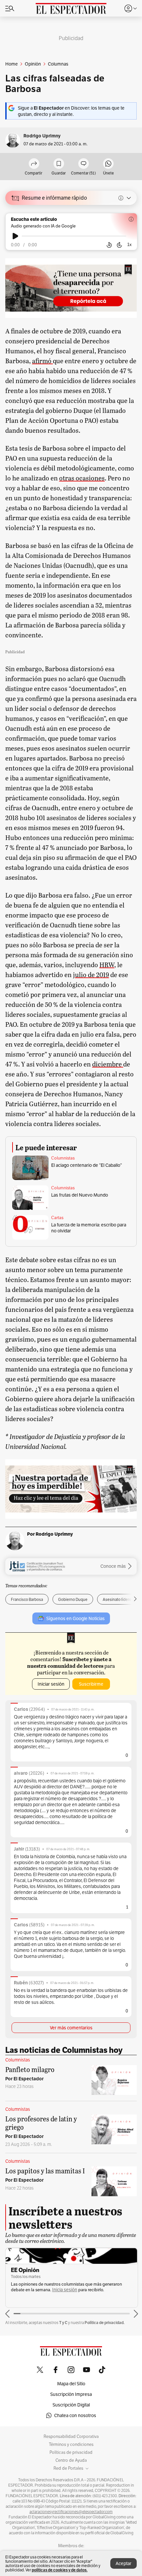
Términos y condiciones (71, 2445)
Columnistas (63, 1158)
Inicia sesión (65, 2290)
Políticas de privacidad (71, 2452)
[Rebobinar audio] (109, 245)
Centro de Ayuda (71, 2460)
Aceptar (124, 2563)
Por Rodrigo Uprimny (50, 1534)
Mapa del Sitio (71, 2384)
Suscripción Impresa (71, 2394)
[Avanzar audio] (119, 245)
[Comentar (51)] (84, 164)
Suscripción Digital (71, 2405)
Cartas (57, 1218)
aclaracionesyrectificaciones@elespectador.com (71, 2512)
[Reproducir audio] (15, 236)
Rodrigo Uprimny (42, 136)
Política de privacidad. (105, 2323)
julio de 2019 (91, 974)
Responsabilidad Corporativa (71, 2437)
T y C (63, 2323)
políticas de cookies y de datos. (60, 2570)
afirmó (42, 361)
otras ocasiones (82, 478)
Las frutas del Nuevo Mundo (80, 1195)
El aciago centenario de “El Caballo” (87, 1165)
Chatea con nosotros (75, 2415)
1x (129, 245)
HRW (107, 965)
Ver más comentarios (71, 2028)
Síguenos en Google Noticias (75, 1618)
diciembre (108, 1064)
